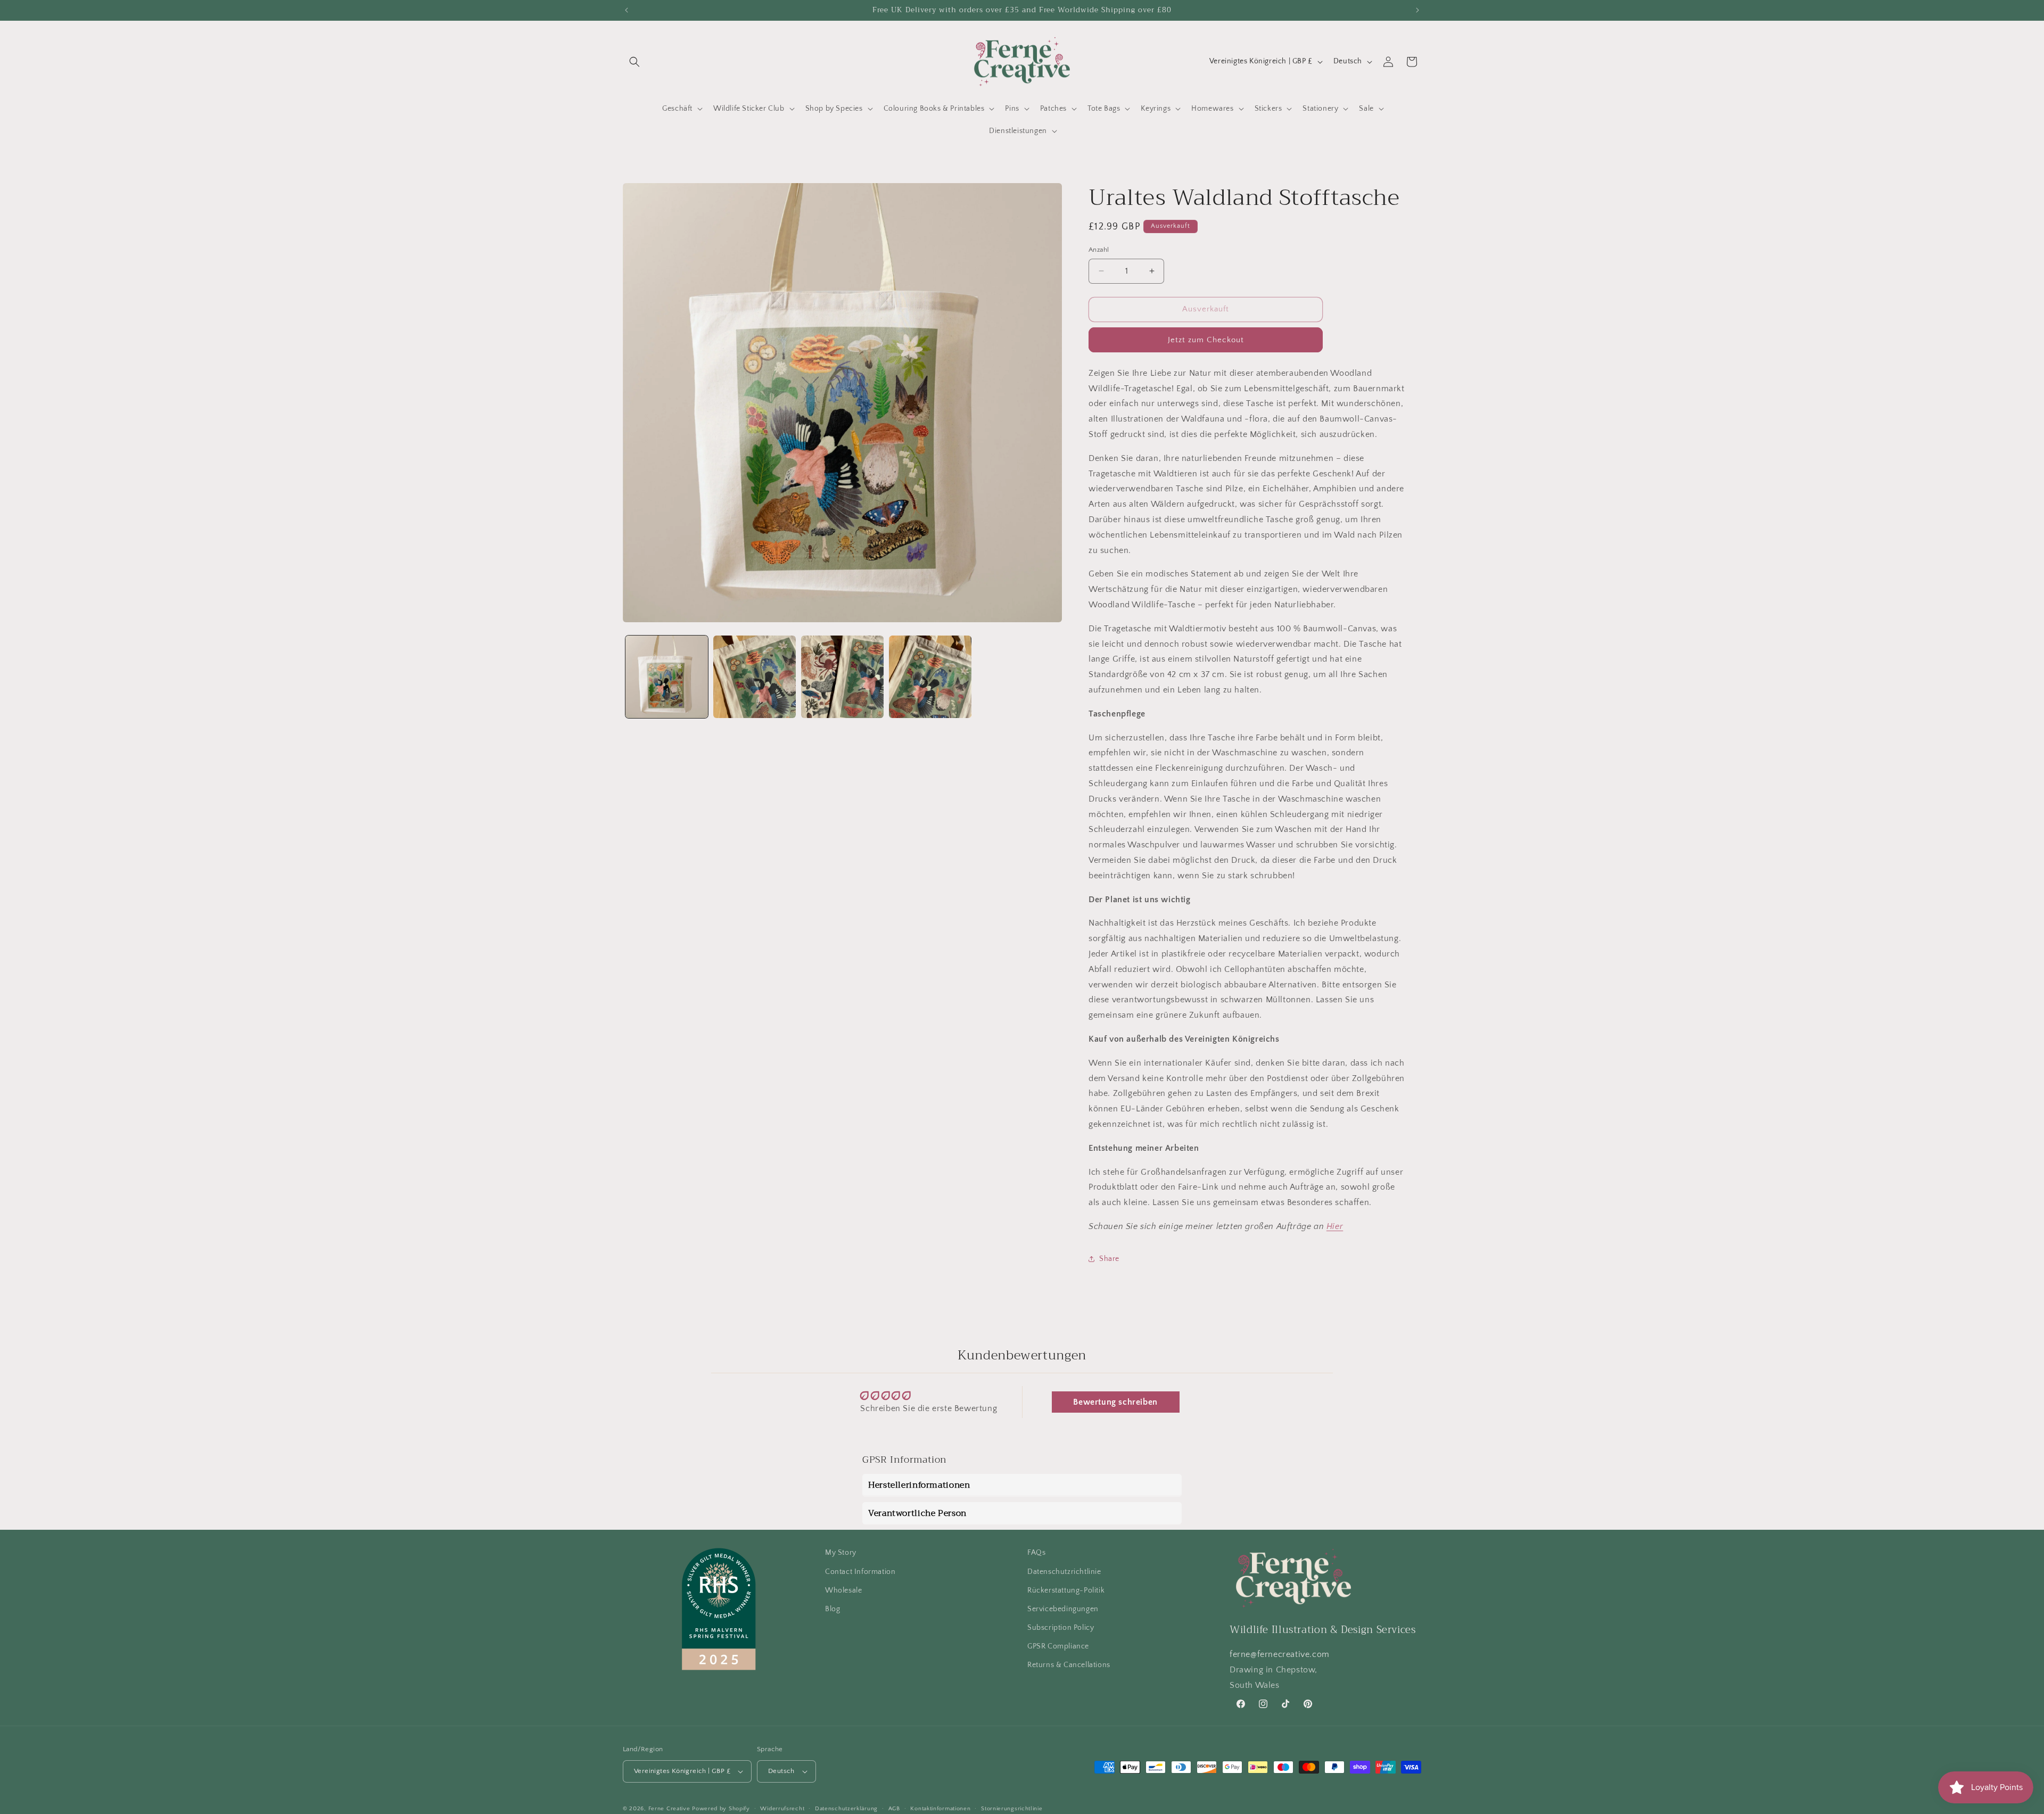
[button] (634, 62)
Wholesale (843, 1590)
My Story (841, 1553)
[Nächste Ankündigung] (1417, 10)
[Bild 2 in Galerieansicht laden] (755, 677)
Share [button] (1109, 1259)
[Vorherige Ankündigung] (627, 10)
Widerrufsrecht (782, 1808)
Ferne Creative (669, 1809)
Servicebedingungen (1063, 1609)
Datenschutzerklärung (846, 1808)
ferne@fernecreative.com (1280, 1654)
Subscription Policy (1061, 1628)
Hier (1335, 1226)
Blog (833, 1609)
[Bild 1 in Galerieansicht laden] (667, 677)
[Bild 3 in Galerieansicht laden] (842, 677)
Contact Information (860, 1571)
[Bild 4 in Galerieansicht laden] (930, 677)
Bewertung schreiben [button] (1115, 1403)
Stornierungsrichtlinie (1012, 1808)
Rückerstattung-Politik (1066, 1590)
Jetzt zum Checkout (1206, 339)
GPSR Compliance (1058, 1646)
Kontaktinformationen (940, 1808)
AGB (894, 1808)
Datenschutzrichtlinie (1064, 1571)
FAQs (1036, 1553)
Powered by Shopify (721, 1809)
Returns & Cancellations (1069, 1665)
